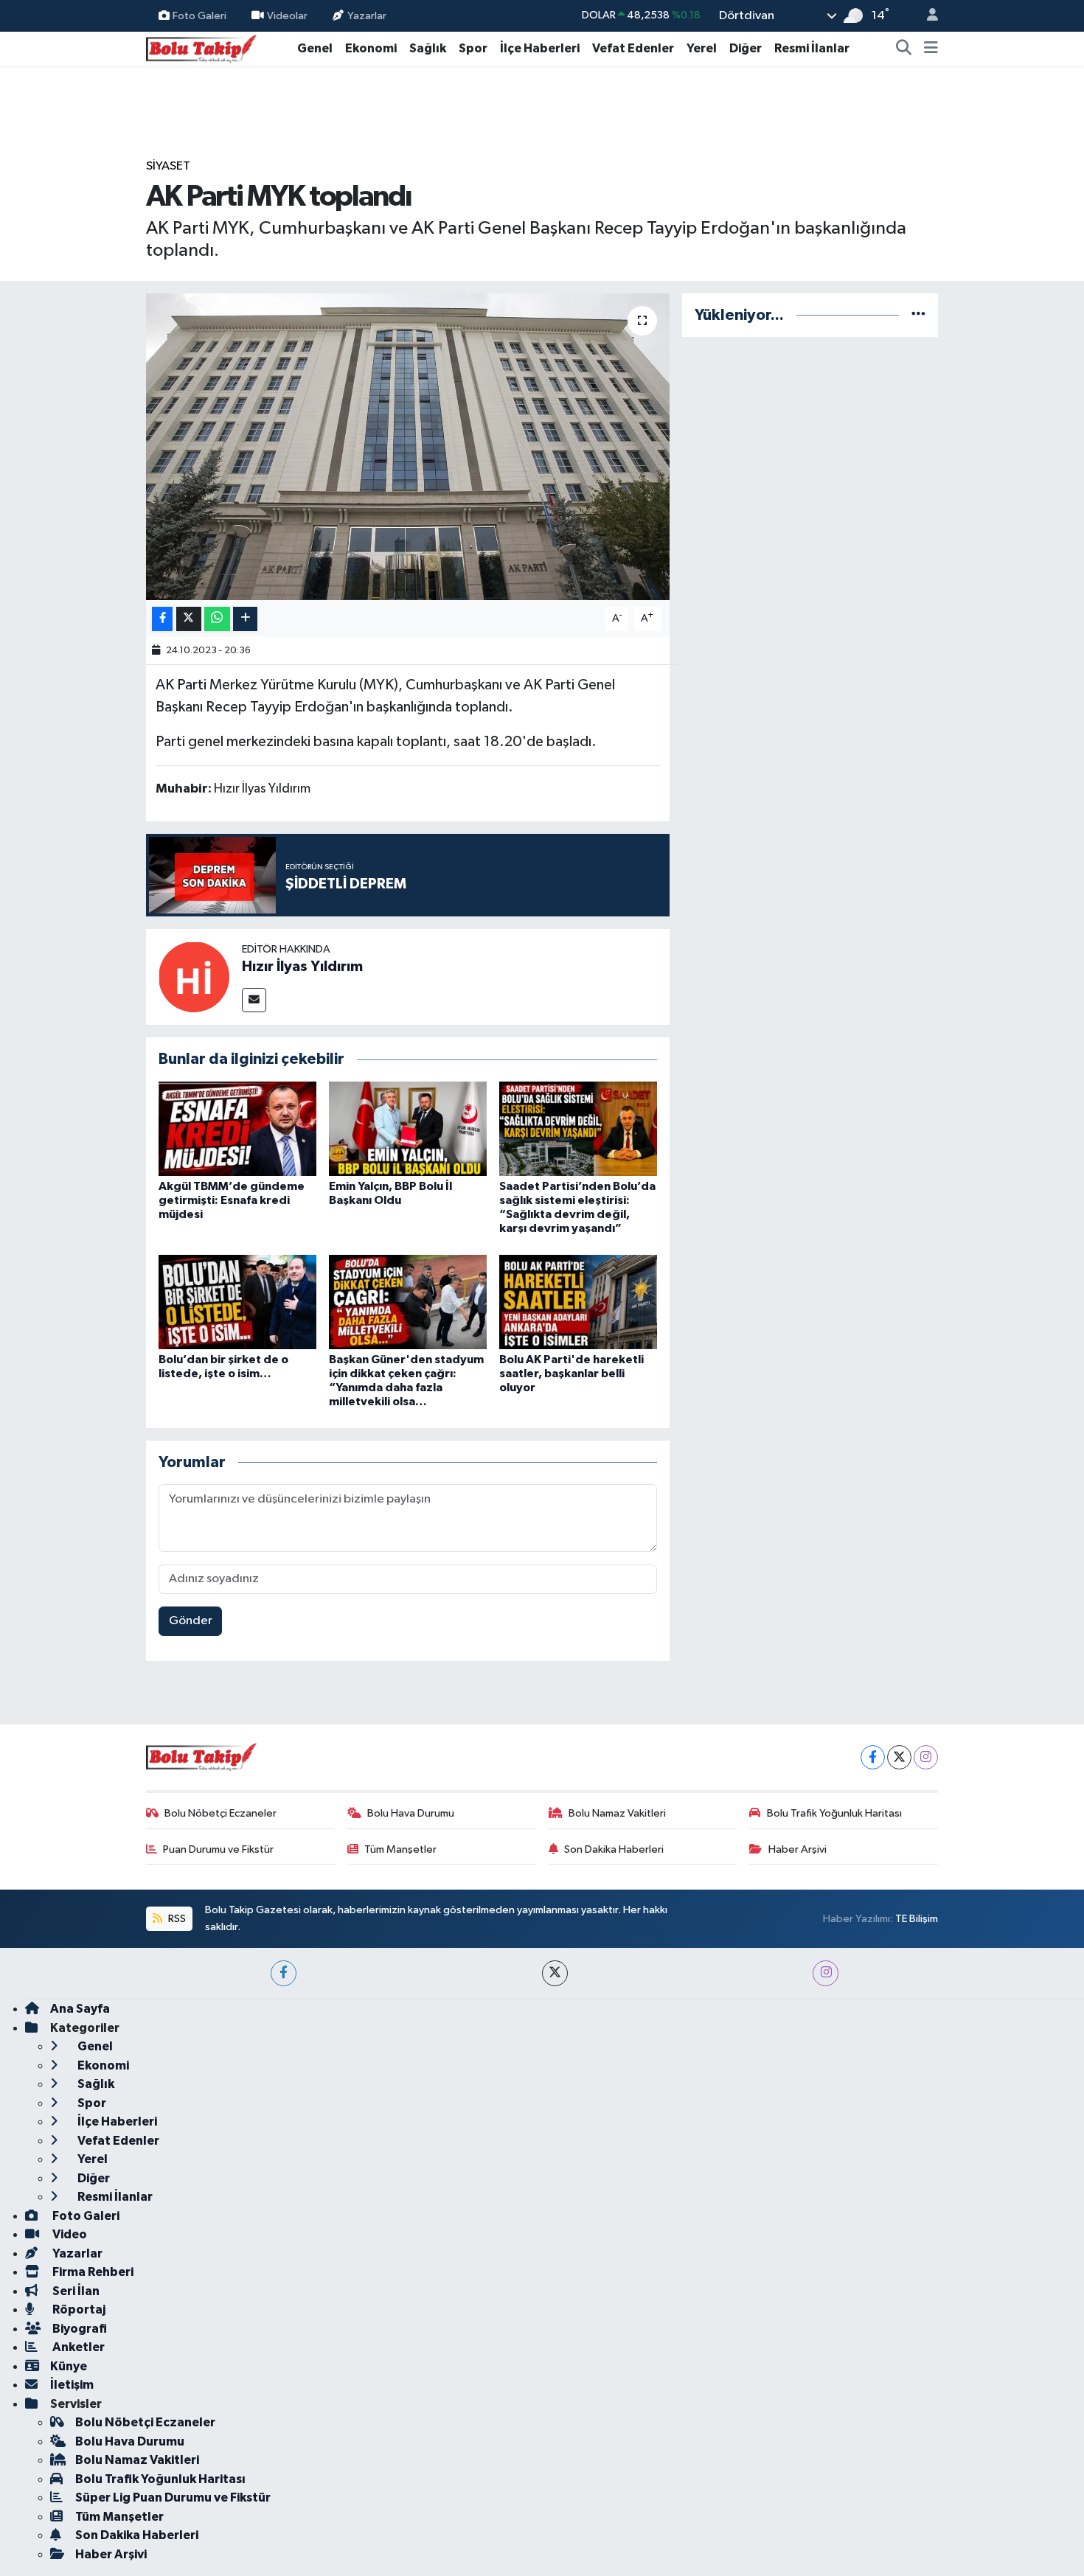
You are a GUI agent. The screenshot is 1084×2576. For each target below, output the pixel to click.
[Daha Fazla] (245, 619)
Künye (69, 2366)
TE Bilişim (917, 1919)
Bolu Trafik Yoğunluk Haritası (834, 1813)
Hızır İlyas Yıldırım (302, 967)
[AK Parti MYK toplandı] (408, 447)
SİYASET (168, 166)
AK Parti (181, 685)
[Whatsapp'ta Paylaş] (217, 619)
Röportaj (78, 2309)
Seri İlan (75, 2291)
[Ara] (904, 49)
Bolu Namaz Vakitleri (617, 1813)
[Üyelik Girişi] (926, 16)
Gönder (191, 1621)
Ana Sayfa (80, 2009)
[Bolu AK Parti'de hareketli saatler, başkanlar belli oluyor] (578, 1302)
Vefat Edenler (633, 48)
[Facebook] (873, 1757)
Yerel (702, 48)
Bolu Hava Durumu (411, 1813)
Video (69, 2234)
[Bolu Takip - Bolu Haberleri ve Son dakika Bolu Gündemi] (201, 48)
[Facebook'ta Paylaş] (162, 619)
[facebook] (284, 1973)
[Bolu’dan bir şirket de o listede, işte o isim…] (237, 1302)
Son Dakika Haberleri (614, 1849)
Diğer (746, 48)
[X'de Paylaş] (189, 619)
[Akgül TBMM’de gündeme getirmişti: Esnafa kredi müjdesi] (237, 1128)
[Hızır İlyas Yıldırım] (194, 977)
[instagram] (826, 1973)
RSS (176, 1919)
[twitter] (555, 1973)
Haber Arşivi (798, 1849)
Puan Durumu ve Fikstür (218, 1849)
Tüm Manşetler (400, 1849)
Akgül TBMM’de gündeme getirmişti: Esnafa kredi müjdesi (232, 1200)
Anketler (77, 2347)
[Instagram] (926, 1757)
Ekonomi (371, 48)
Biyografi (79, 2329)
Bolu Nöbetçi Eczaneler (220, 1813)
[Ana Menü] (931, 49)
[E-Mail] (254, 1000)
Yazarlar (367, 15)
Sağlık (428, 48)
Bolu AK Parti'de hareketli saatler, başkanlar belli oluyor (571, 1374)
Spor (473, 48)
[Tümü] (918, 315)
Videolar (287, 15)
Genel (315, 48)
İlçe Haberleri (540, 48)
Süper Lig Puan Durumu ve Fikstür (173, 2497)
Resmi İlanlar (812, 48)
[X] (899, 1757)
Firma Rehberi (92, 2272)
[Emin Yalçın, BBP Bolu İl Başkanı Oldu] (408, 1128)
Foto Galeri (199, 15)
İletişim (72, 2385)
